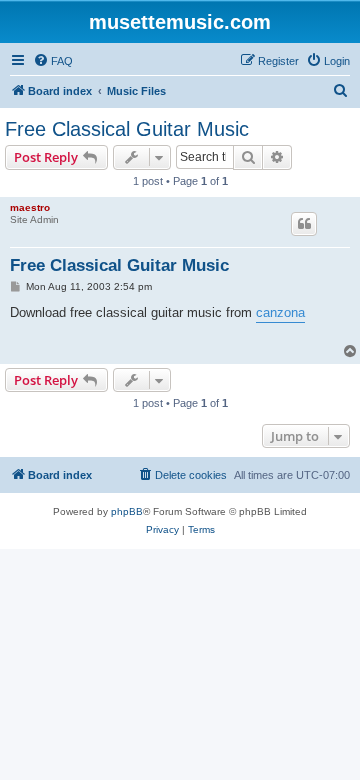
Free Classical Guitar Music (127, 129)
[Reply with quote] (304, 224)
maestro (30, 207)
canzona (280, 312)
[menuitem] (53, 61)
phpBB (127, 511)
